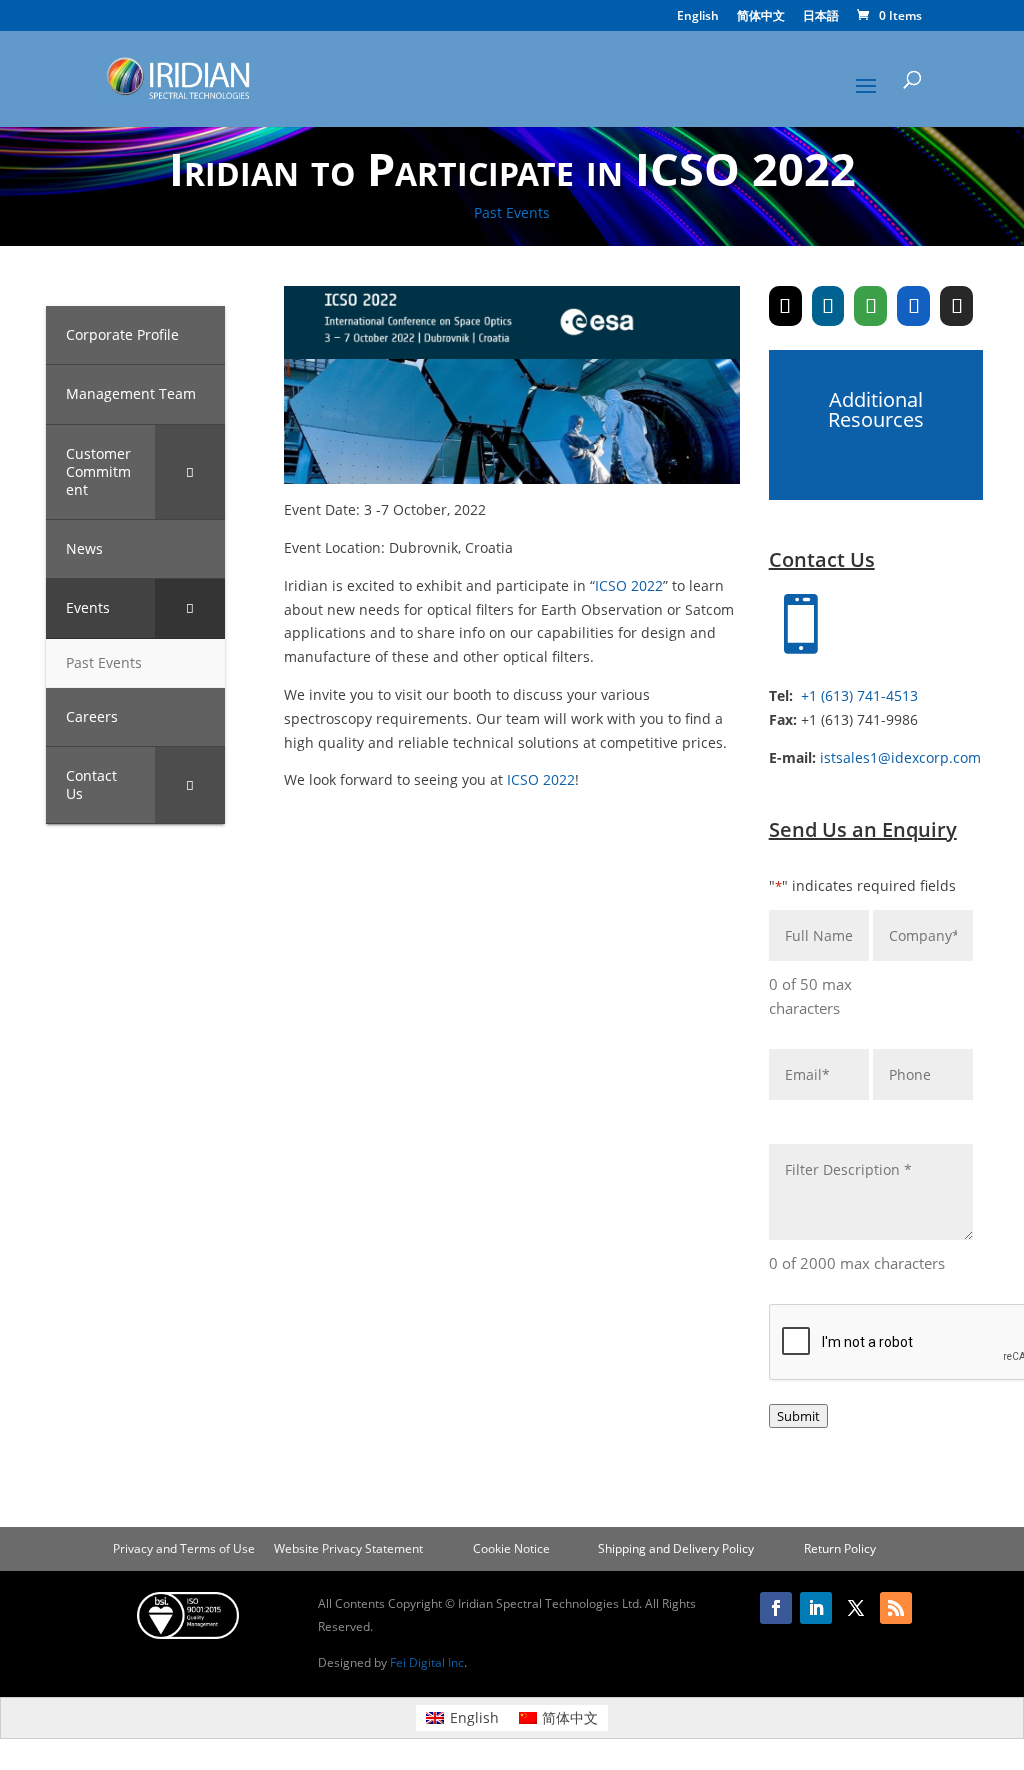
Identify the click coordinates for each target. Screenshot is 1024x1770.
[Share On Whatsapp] (870, 306)
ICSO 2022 (629, 585)
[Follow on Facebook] (776, 1608)
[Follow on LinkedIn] (816, 1608)
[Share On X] (785, 306)
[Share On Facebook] (913, 306)
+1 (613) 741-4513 (859, 695)
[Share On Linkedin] (828, 306)
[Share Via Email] (956, 306)
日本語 (821, 17)
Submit (798, 1416)
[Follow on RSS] (896, 1608)
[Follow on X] (856, 1608)
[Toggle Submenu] (190, 472)
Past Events (512, 212)
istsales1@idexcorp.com (900, 757)
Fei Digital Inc (427, 1662)
